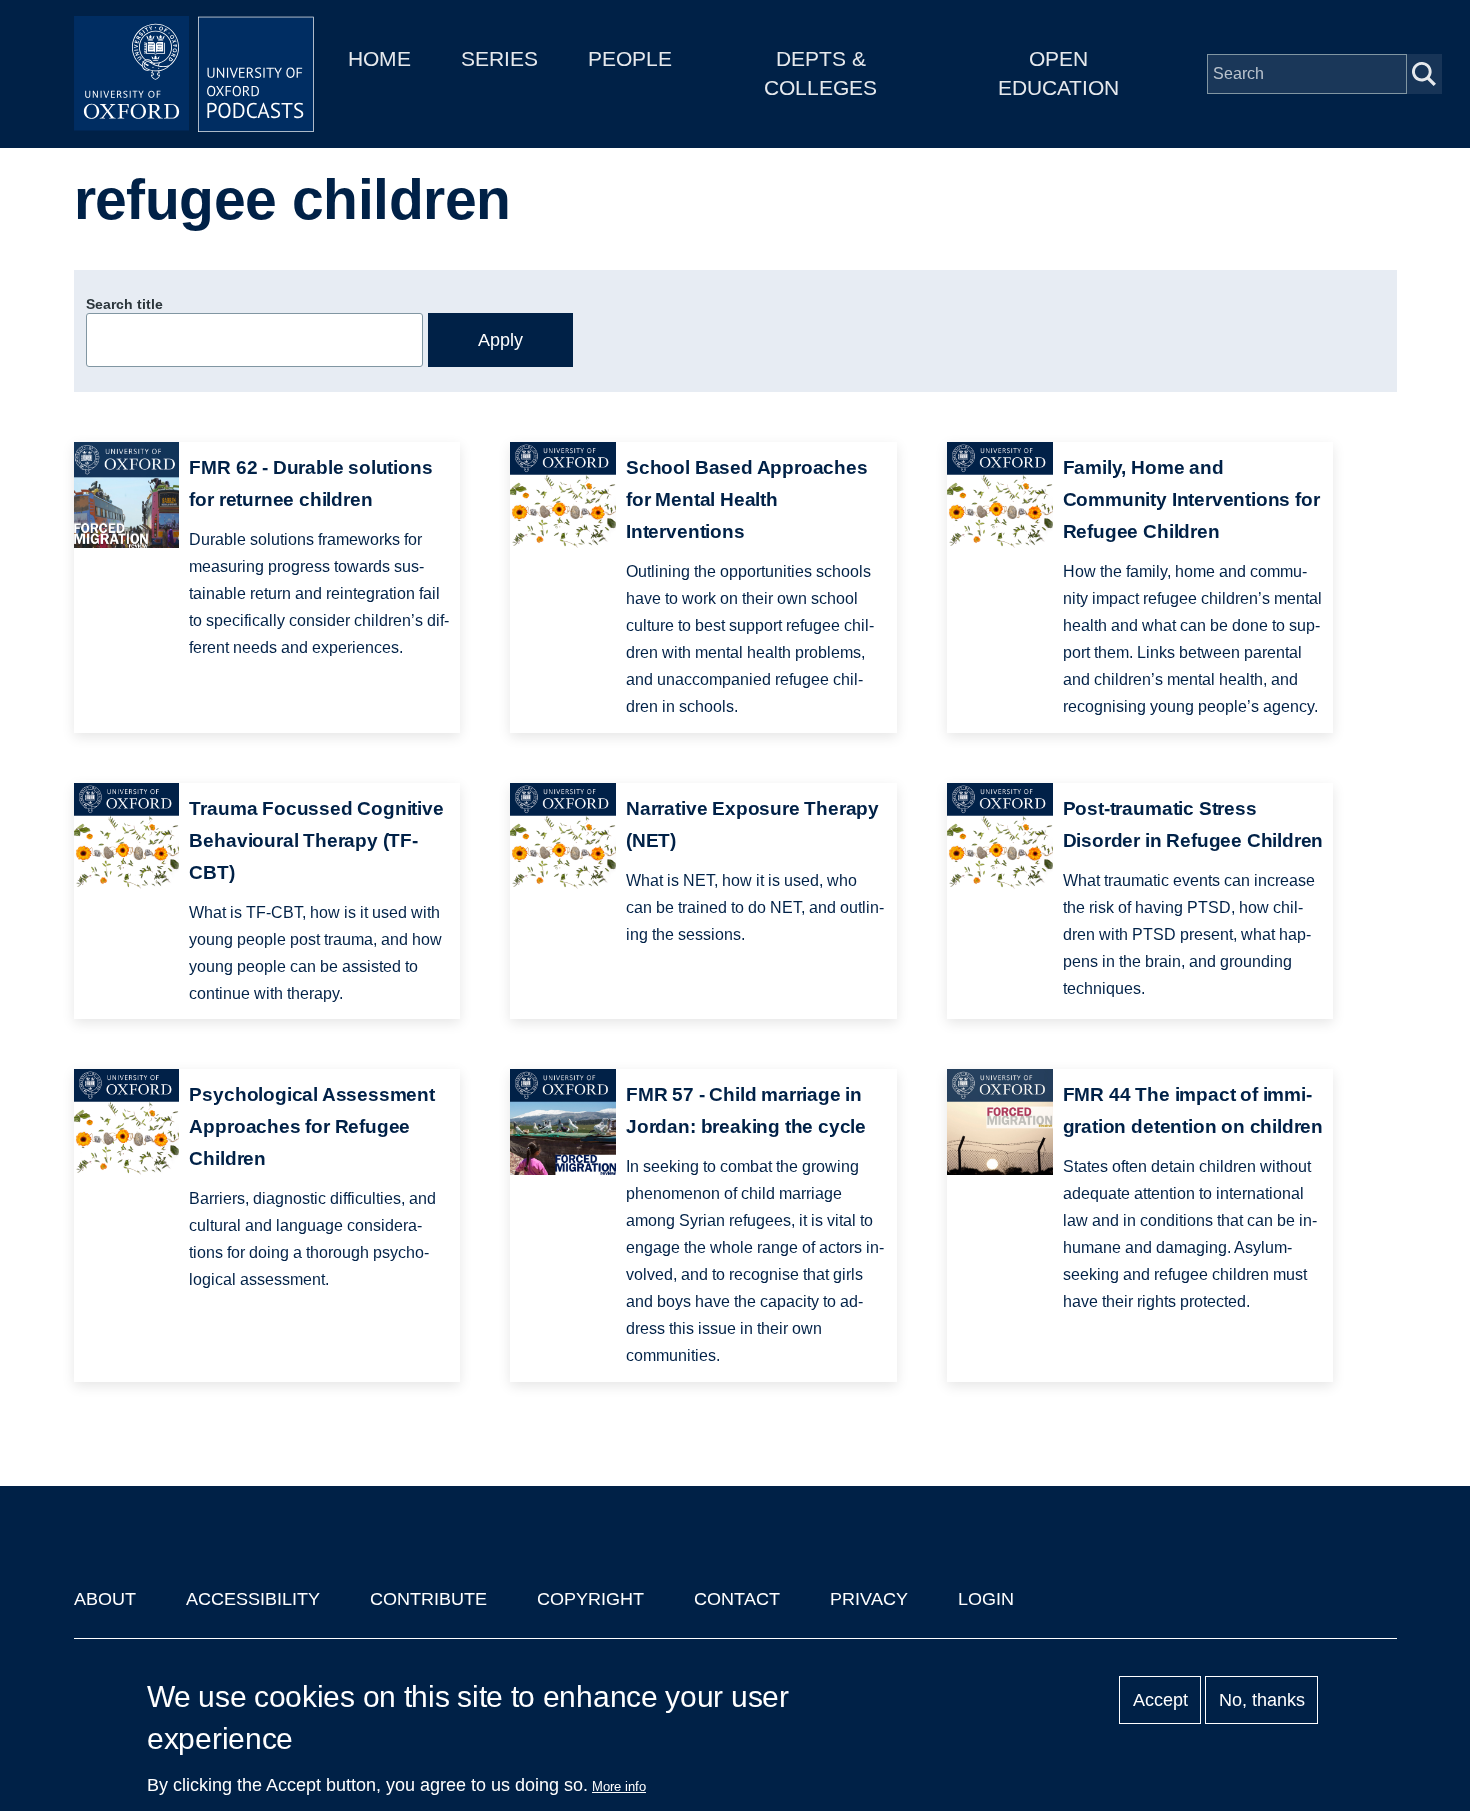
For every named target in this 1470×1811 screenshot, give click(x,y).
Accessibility (253, 1599)
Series (499, 58)
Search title (124, 304)
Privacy (869, 1599)
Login (986, 1599)
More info (619, 1786)
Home (379, 58)
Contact (737, 1599)
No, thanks (1262, 1700)
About (105, 1599)
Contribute (428, 1599)
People (630, 58)
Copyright (590, 1599)
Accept (1160, 1700)
